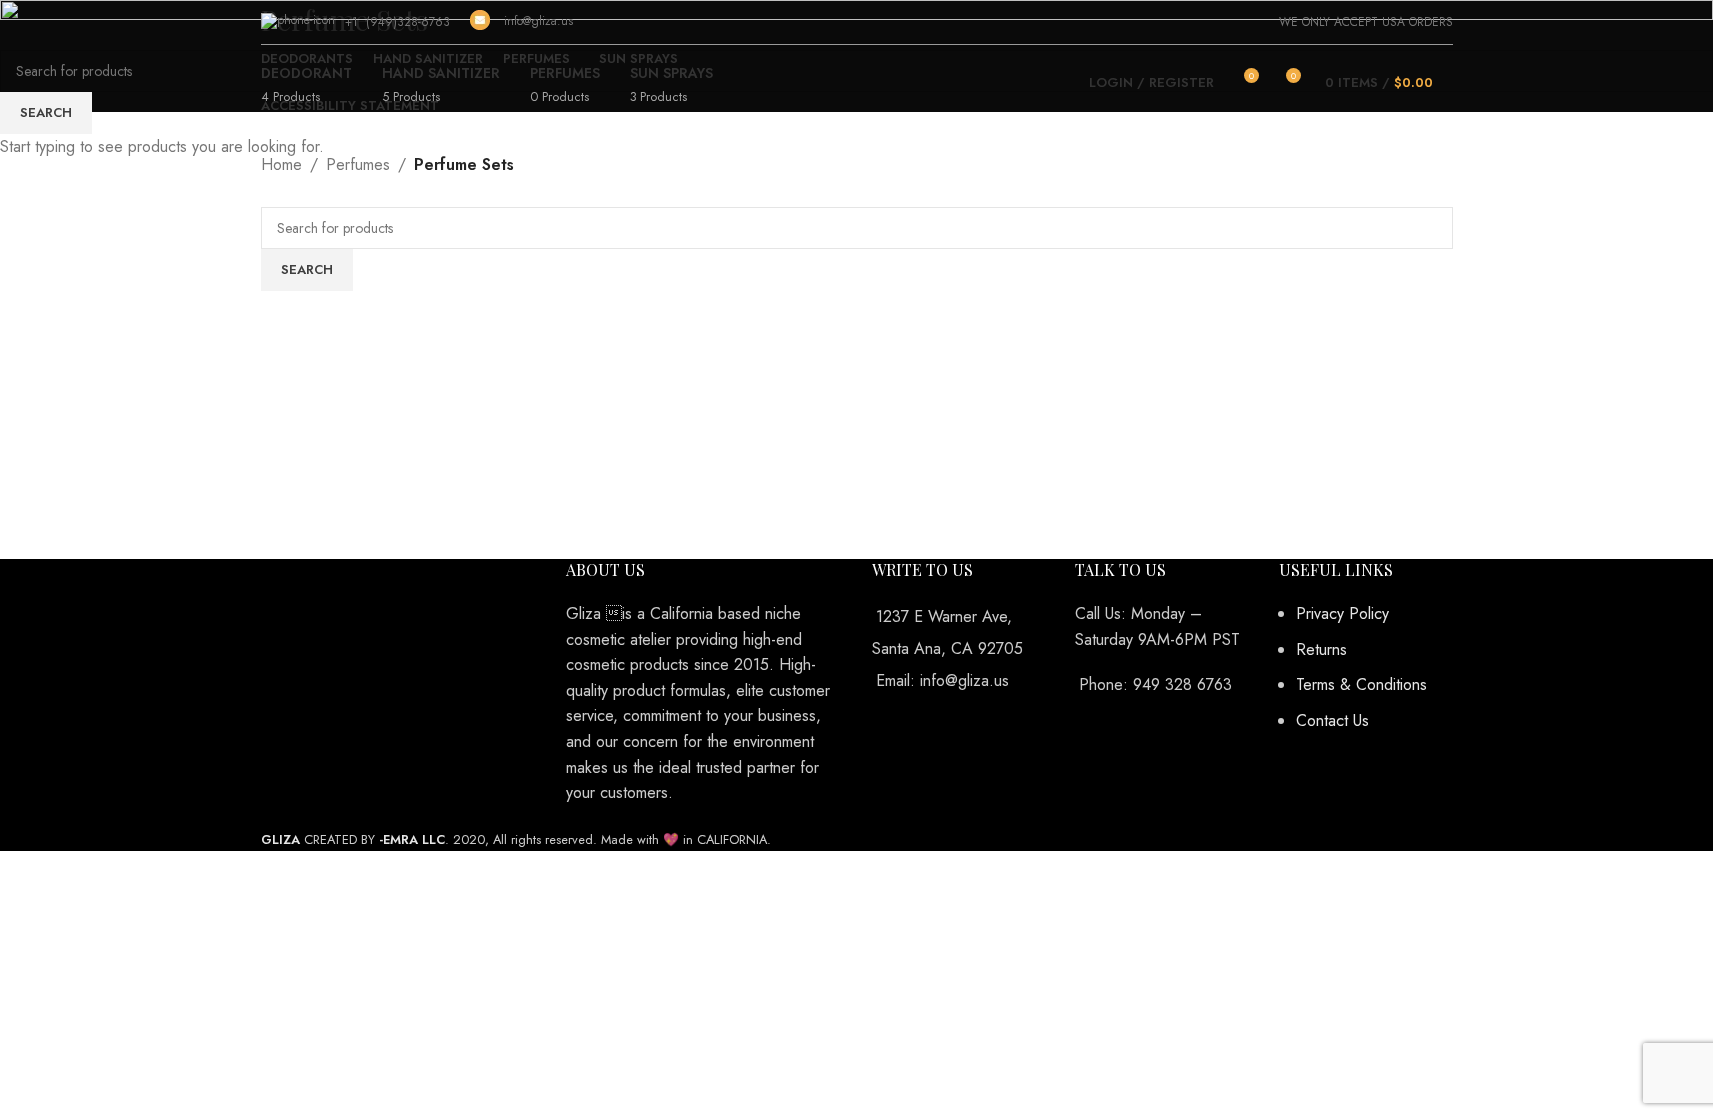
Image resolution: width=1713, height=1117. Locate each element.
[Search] (1453, 83)
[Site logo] (856, 82)
